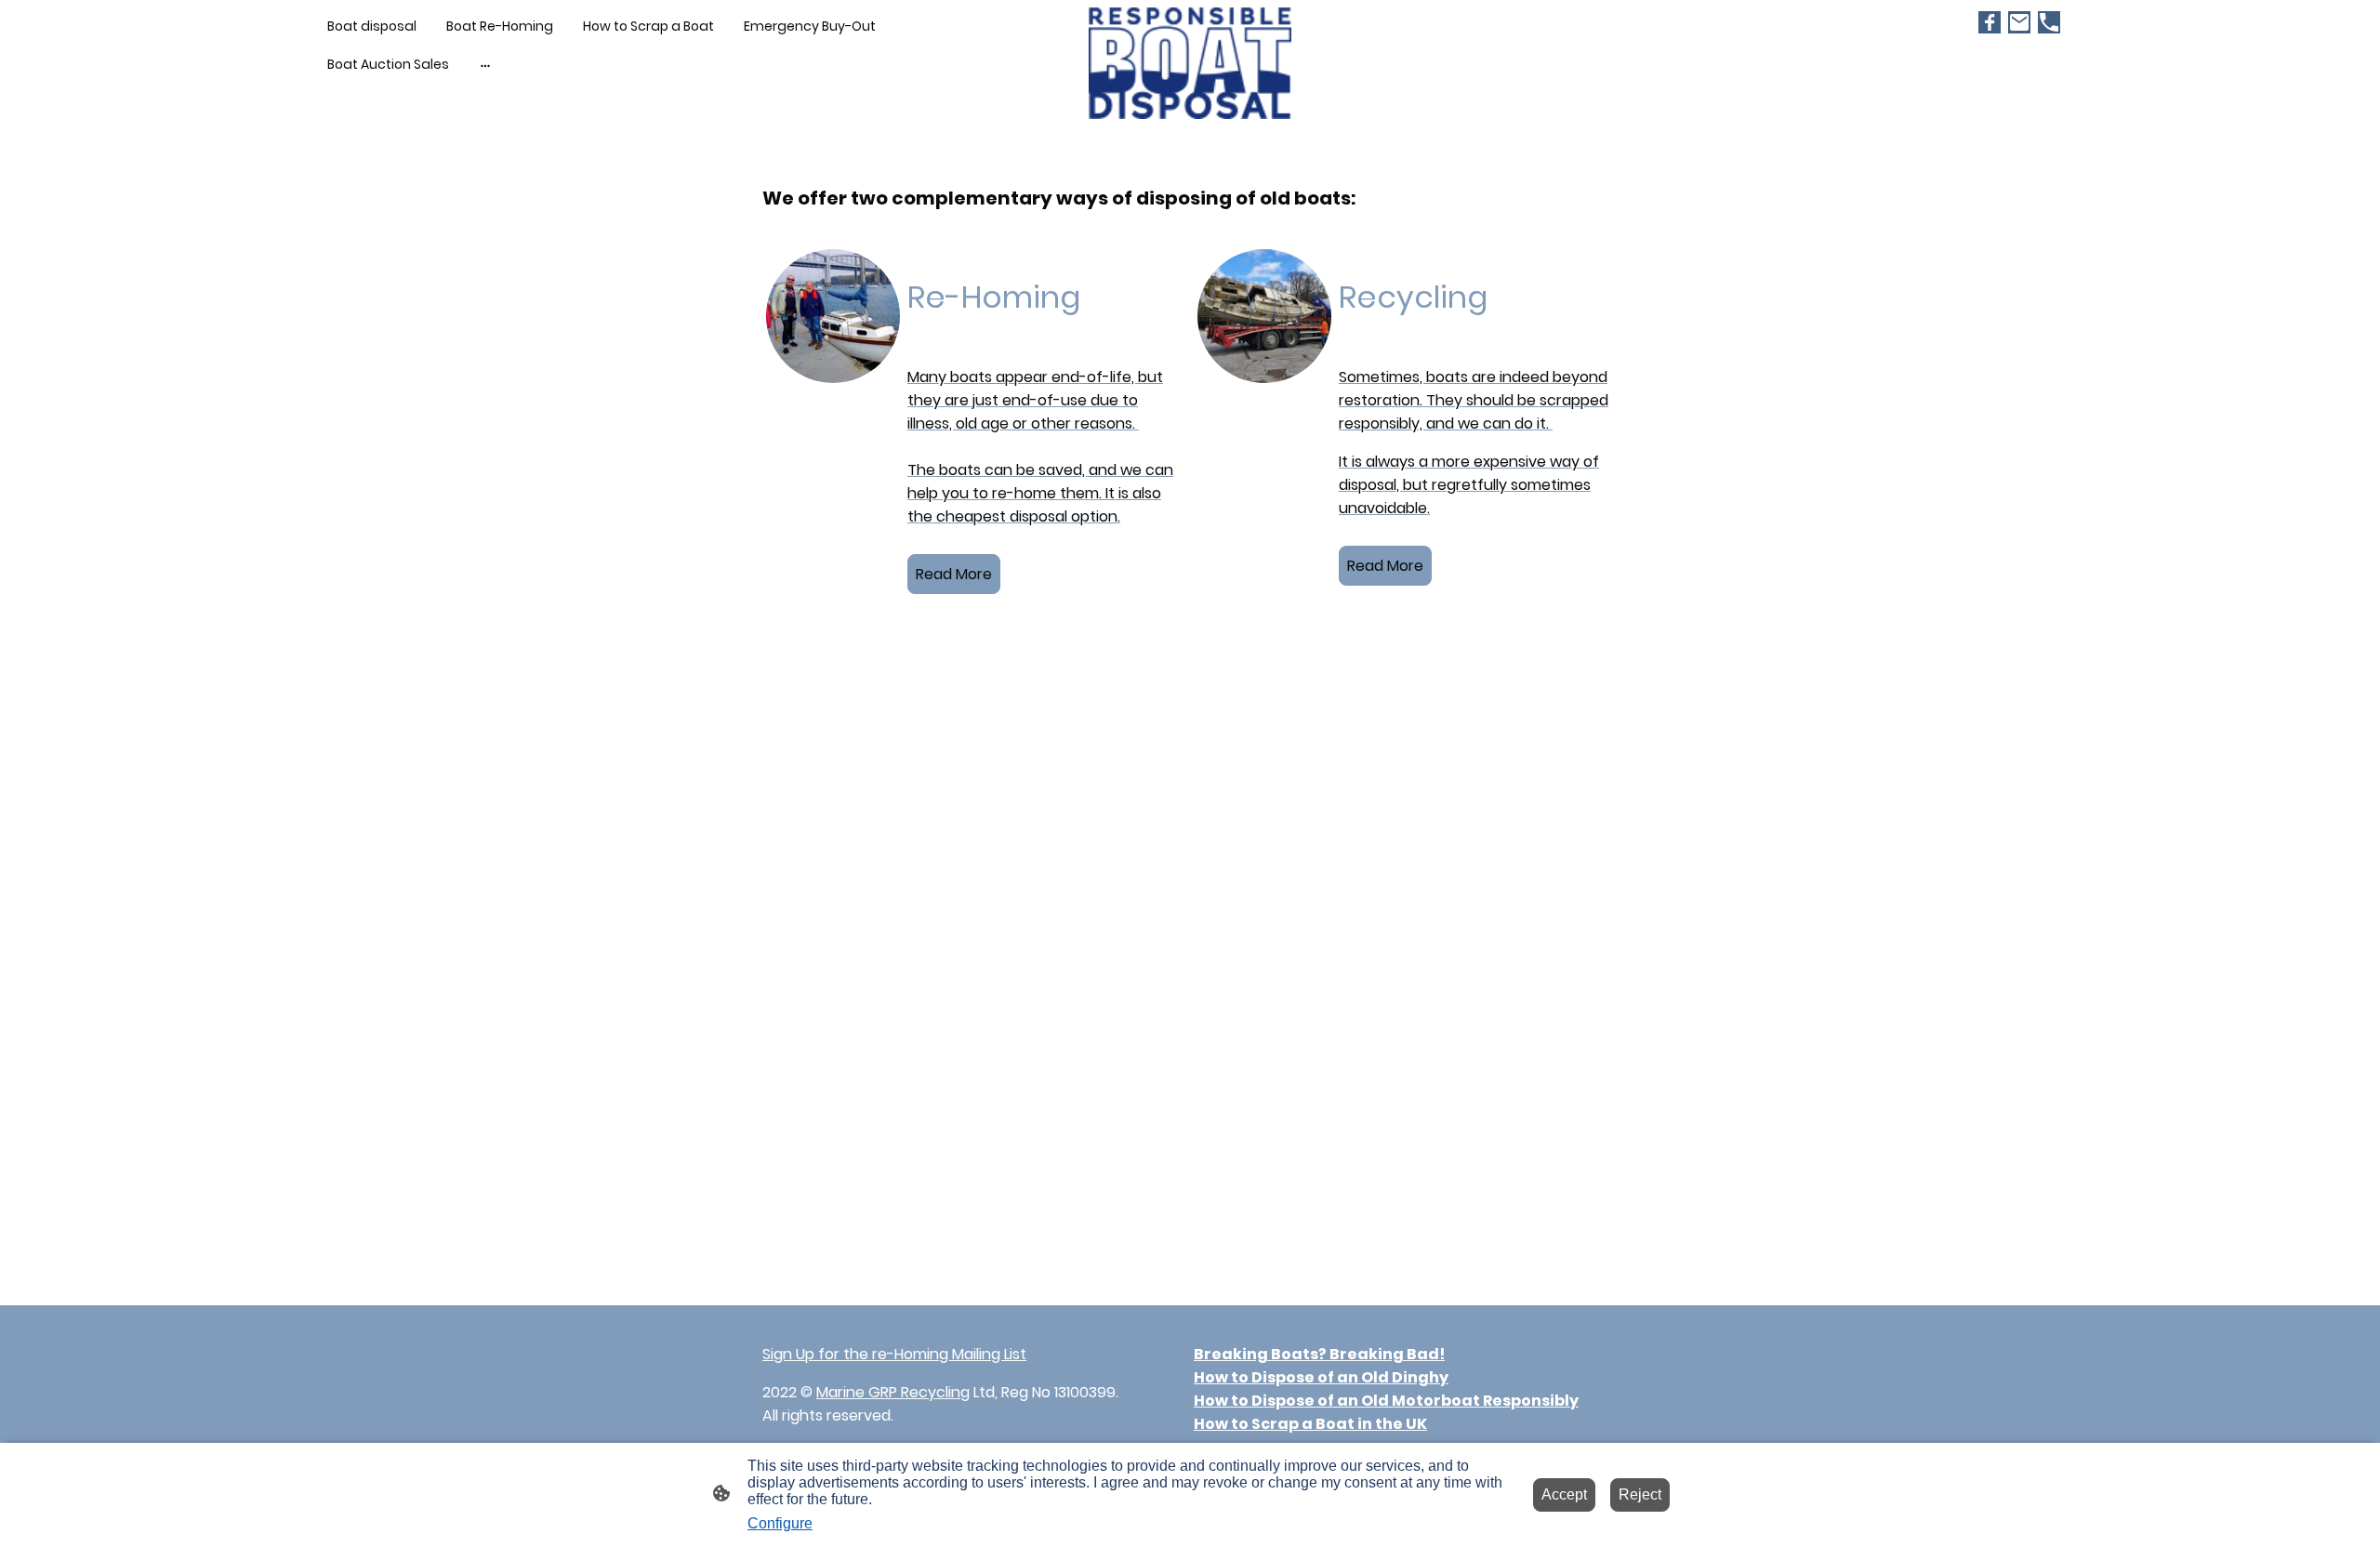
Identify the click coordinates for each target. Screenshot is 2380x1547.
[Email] (2019, 22)
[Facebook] (1990, 22)
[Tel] (2049, 22)
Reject (1640, 1494)
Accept (1564, 1494)
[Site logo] (1190, 63)
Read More (954, 574)
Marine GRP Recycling (893, 1392)
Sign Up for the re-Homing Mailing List (894, 1354)
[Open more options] (485, 64)
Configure (780, 1523)
